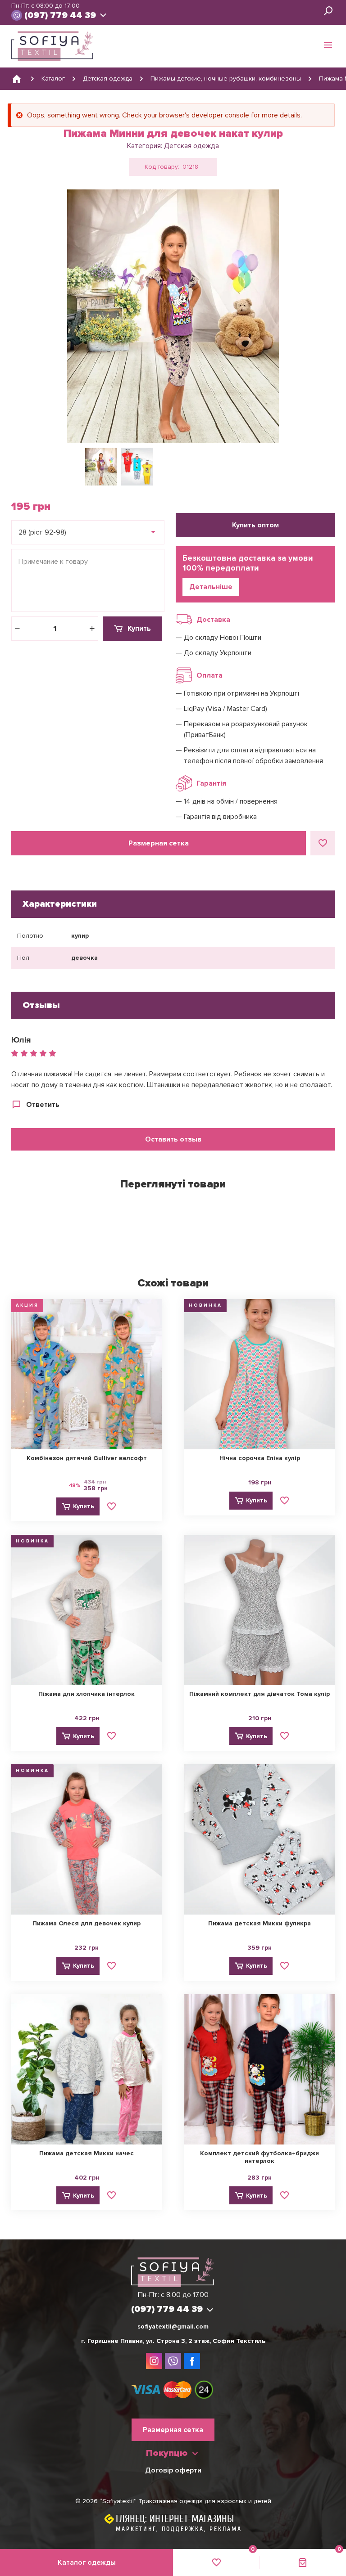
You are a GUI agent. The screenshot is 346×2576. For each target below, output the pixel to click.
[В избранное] (323, 843)
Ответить (43, 1105)
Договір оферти (173, 2470)
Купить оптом (255, 525)
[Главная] (17, 79)
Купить (139, 629)
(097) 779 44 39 (60, 15)
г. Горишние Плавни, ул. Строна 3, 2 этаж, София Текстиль (173, 2341)
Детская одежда (191, 146)
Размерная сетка (159, 843)
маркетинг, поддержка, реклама (179, 2529)
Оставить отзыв (173, 1139)
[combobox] (88, 532)
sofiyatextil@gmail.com (173, 2326)
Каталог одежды (87, 2563)
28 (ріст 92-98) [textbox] (42, 532)
